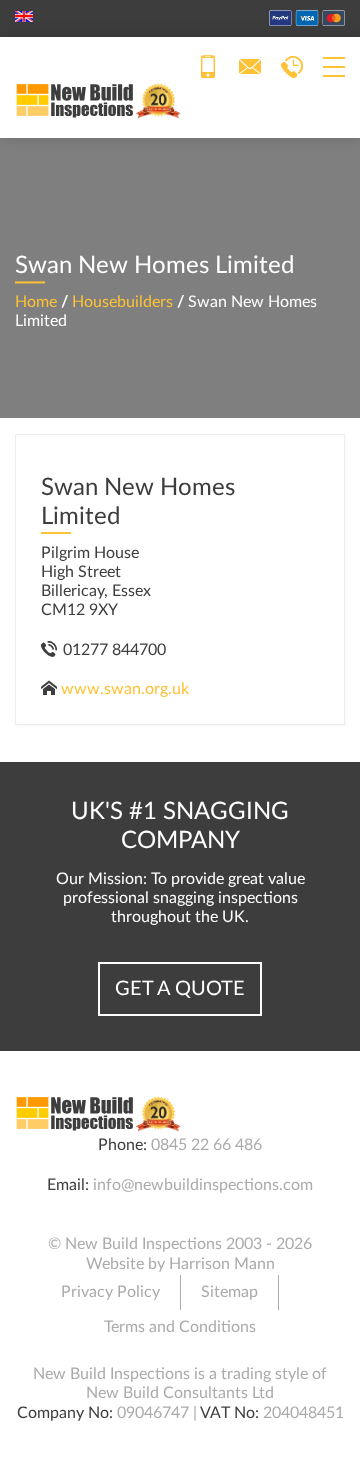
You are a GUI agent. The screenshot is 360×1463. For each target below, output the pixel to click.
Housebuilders (122, 302)
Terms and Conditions (180, 1327)
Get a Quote (180, 989)
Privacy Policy (110, 1292)
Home (36, 302)
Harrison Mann (222, 1264)
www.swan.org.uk (125, 689)
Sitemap (229, 1292)
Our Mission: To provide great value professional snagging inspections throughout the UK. (180, 898)
